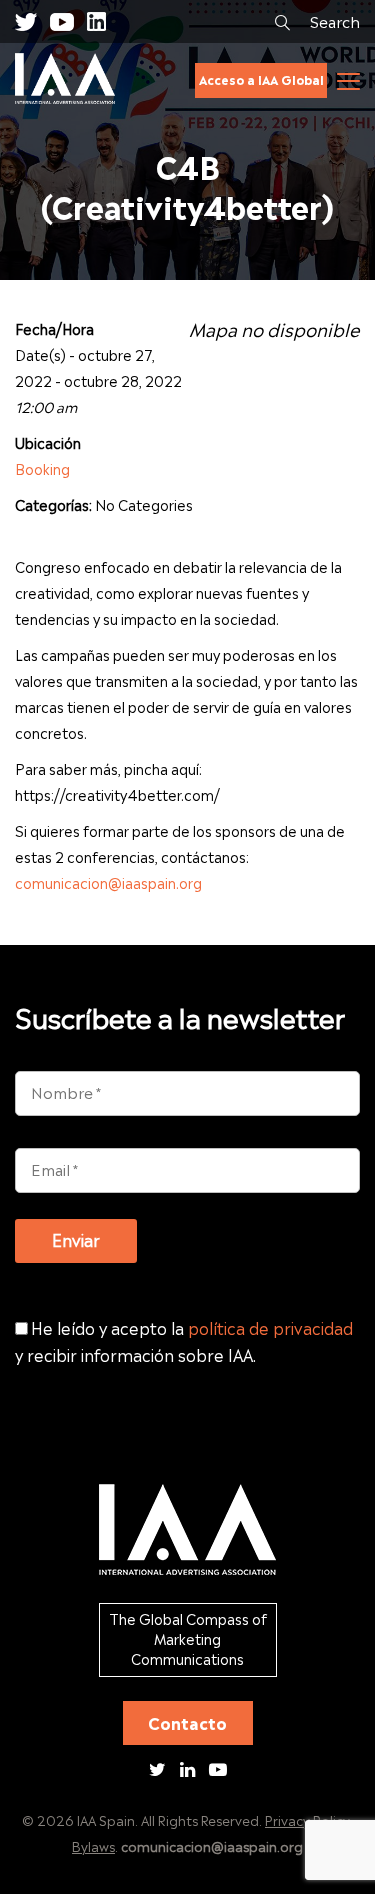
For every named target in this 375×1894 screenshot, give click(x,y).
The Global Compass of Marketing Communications (188, 1638)
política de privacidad (270, 1327)
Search (333, 20)
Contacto (187, 1722)
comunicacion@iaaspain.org (108, 882)
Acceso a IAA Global (261, 79)
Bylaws (93, 1845)
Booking (42, 468)
